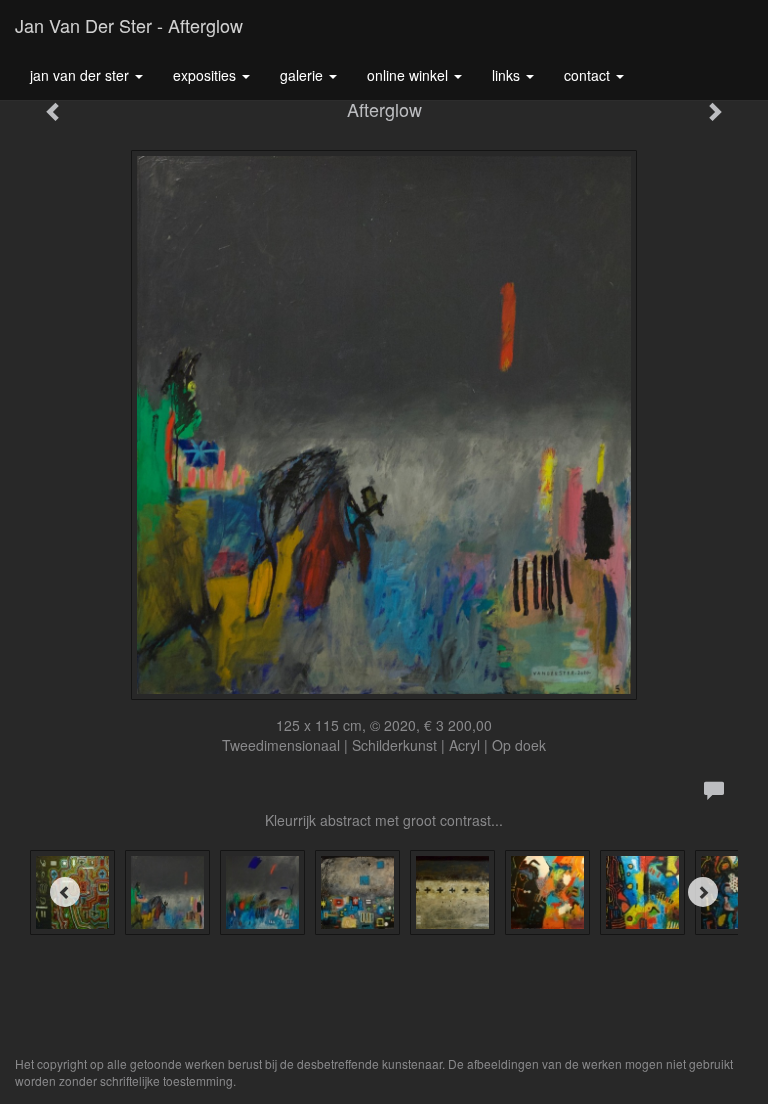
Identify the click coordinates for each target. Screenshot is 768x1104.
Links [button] (508, 75)
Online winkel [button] (409, 75)
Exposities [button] (206, 75)
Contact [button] (589, 75)
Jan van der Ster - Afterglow (129, 25)
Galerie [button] (303, 75)
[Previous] (65, 892)
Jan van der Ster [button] (81, 75)
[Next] (703, 892)
